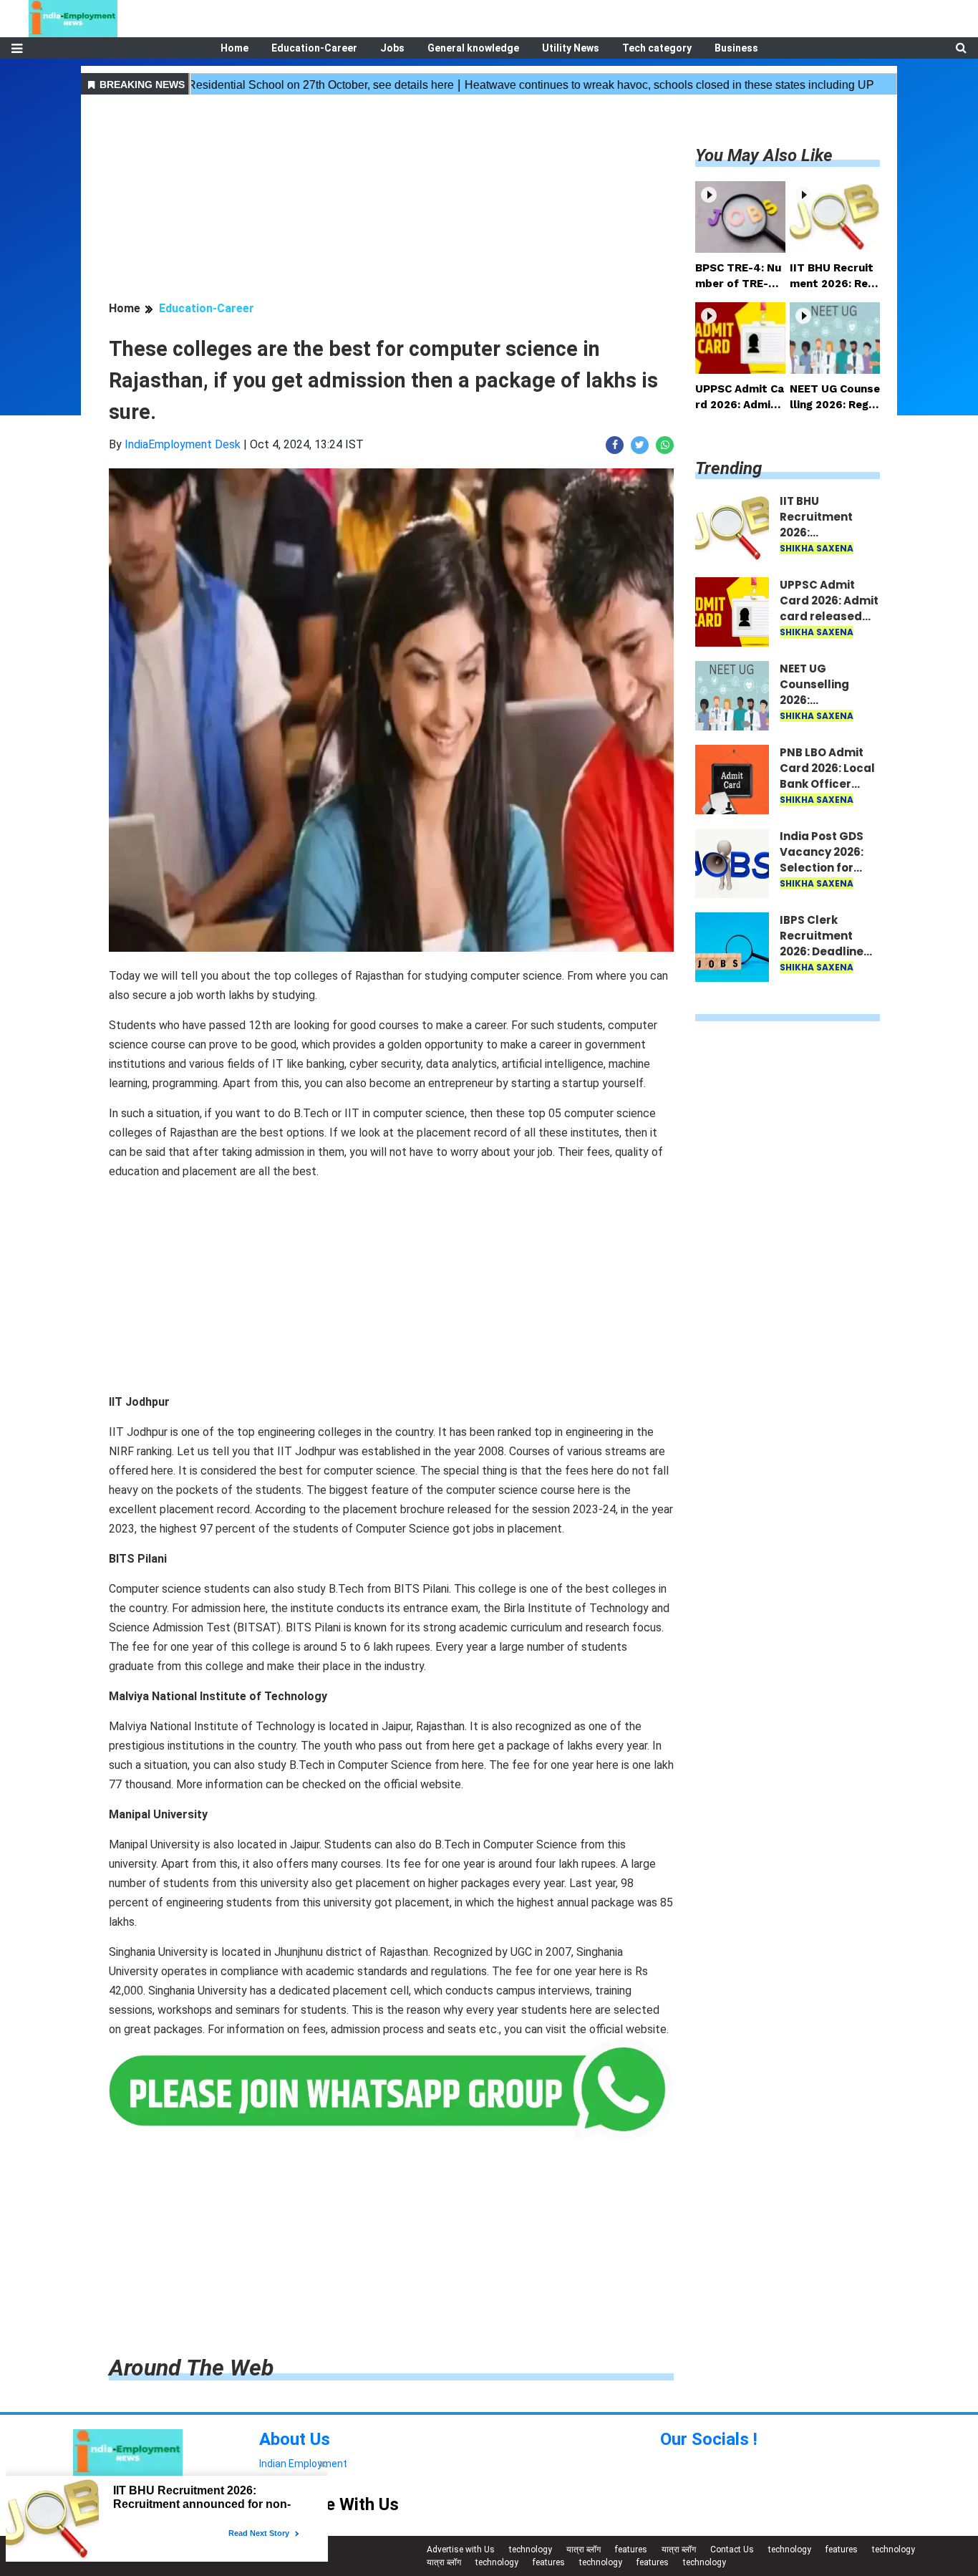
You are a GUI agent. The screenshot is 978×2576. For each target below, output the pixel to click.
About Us (295, 2439)
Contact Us (732, 2550)
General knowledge (473, 48)
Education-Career (314, 48)
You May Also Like (764, 155)
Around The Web (191, 2368)
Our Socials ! (709, 2439)
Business (736, 48)
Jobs (392, 48)
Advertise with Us (461, 2550)
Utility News (571, 48)
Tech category (657, 48)
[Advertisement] (391, 200)
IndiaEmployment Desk (183, 444)
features (631, 2550)
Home (234, 48)
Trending (728, 468)
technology (531, 2550)
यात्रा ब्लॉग (584, 2550)
